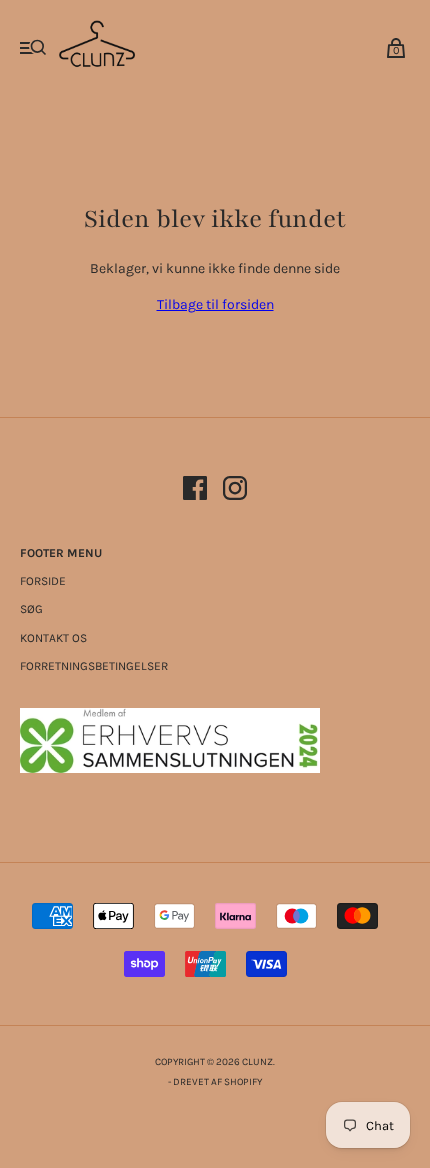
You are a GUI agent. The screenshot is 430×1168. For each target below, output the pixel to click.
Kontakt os (53, 638)
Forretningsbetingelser (94, 666)
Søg (31, 609)
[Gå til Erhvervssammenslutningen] (170, 768)
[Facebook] (195, 491)
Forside (43, 581)
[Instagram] (235, 491)
